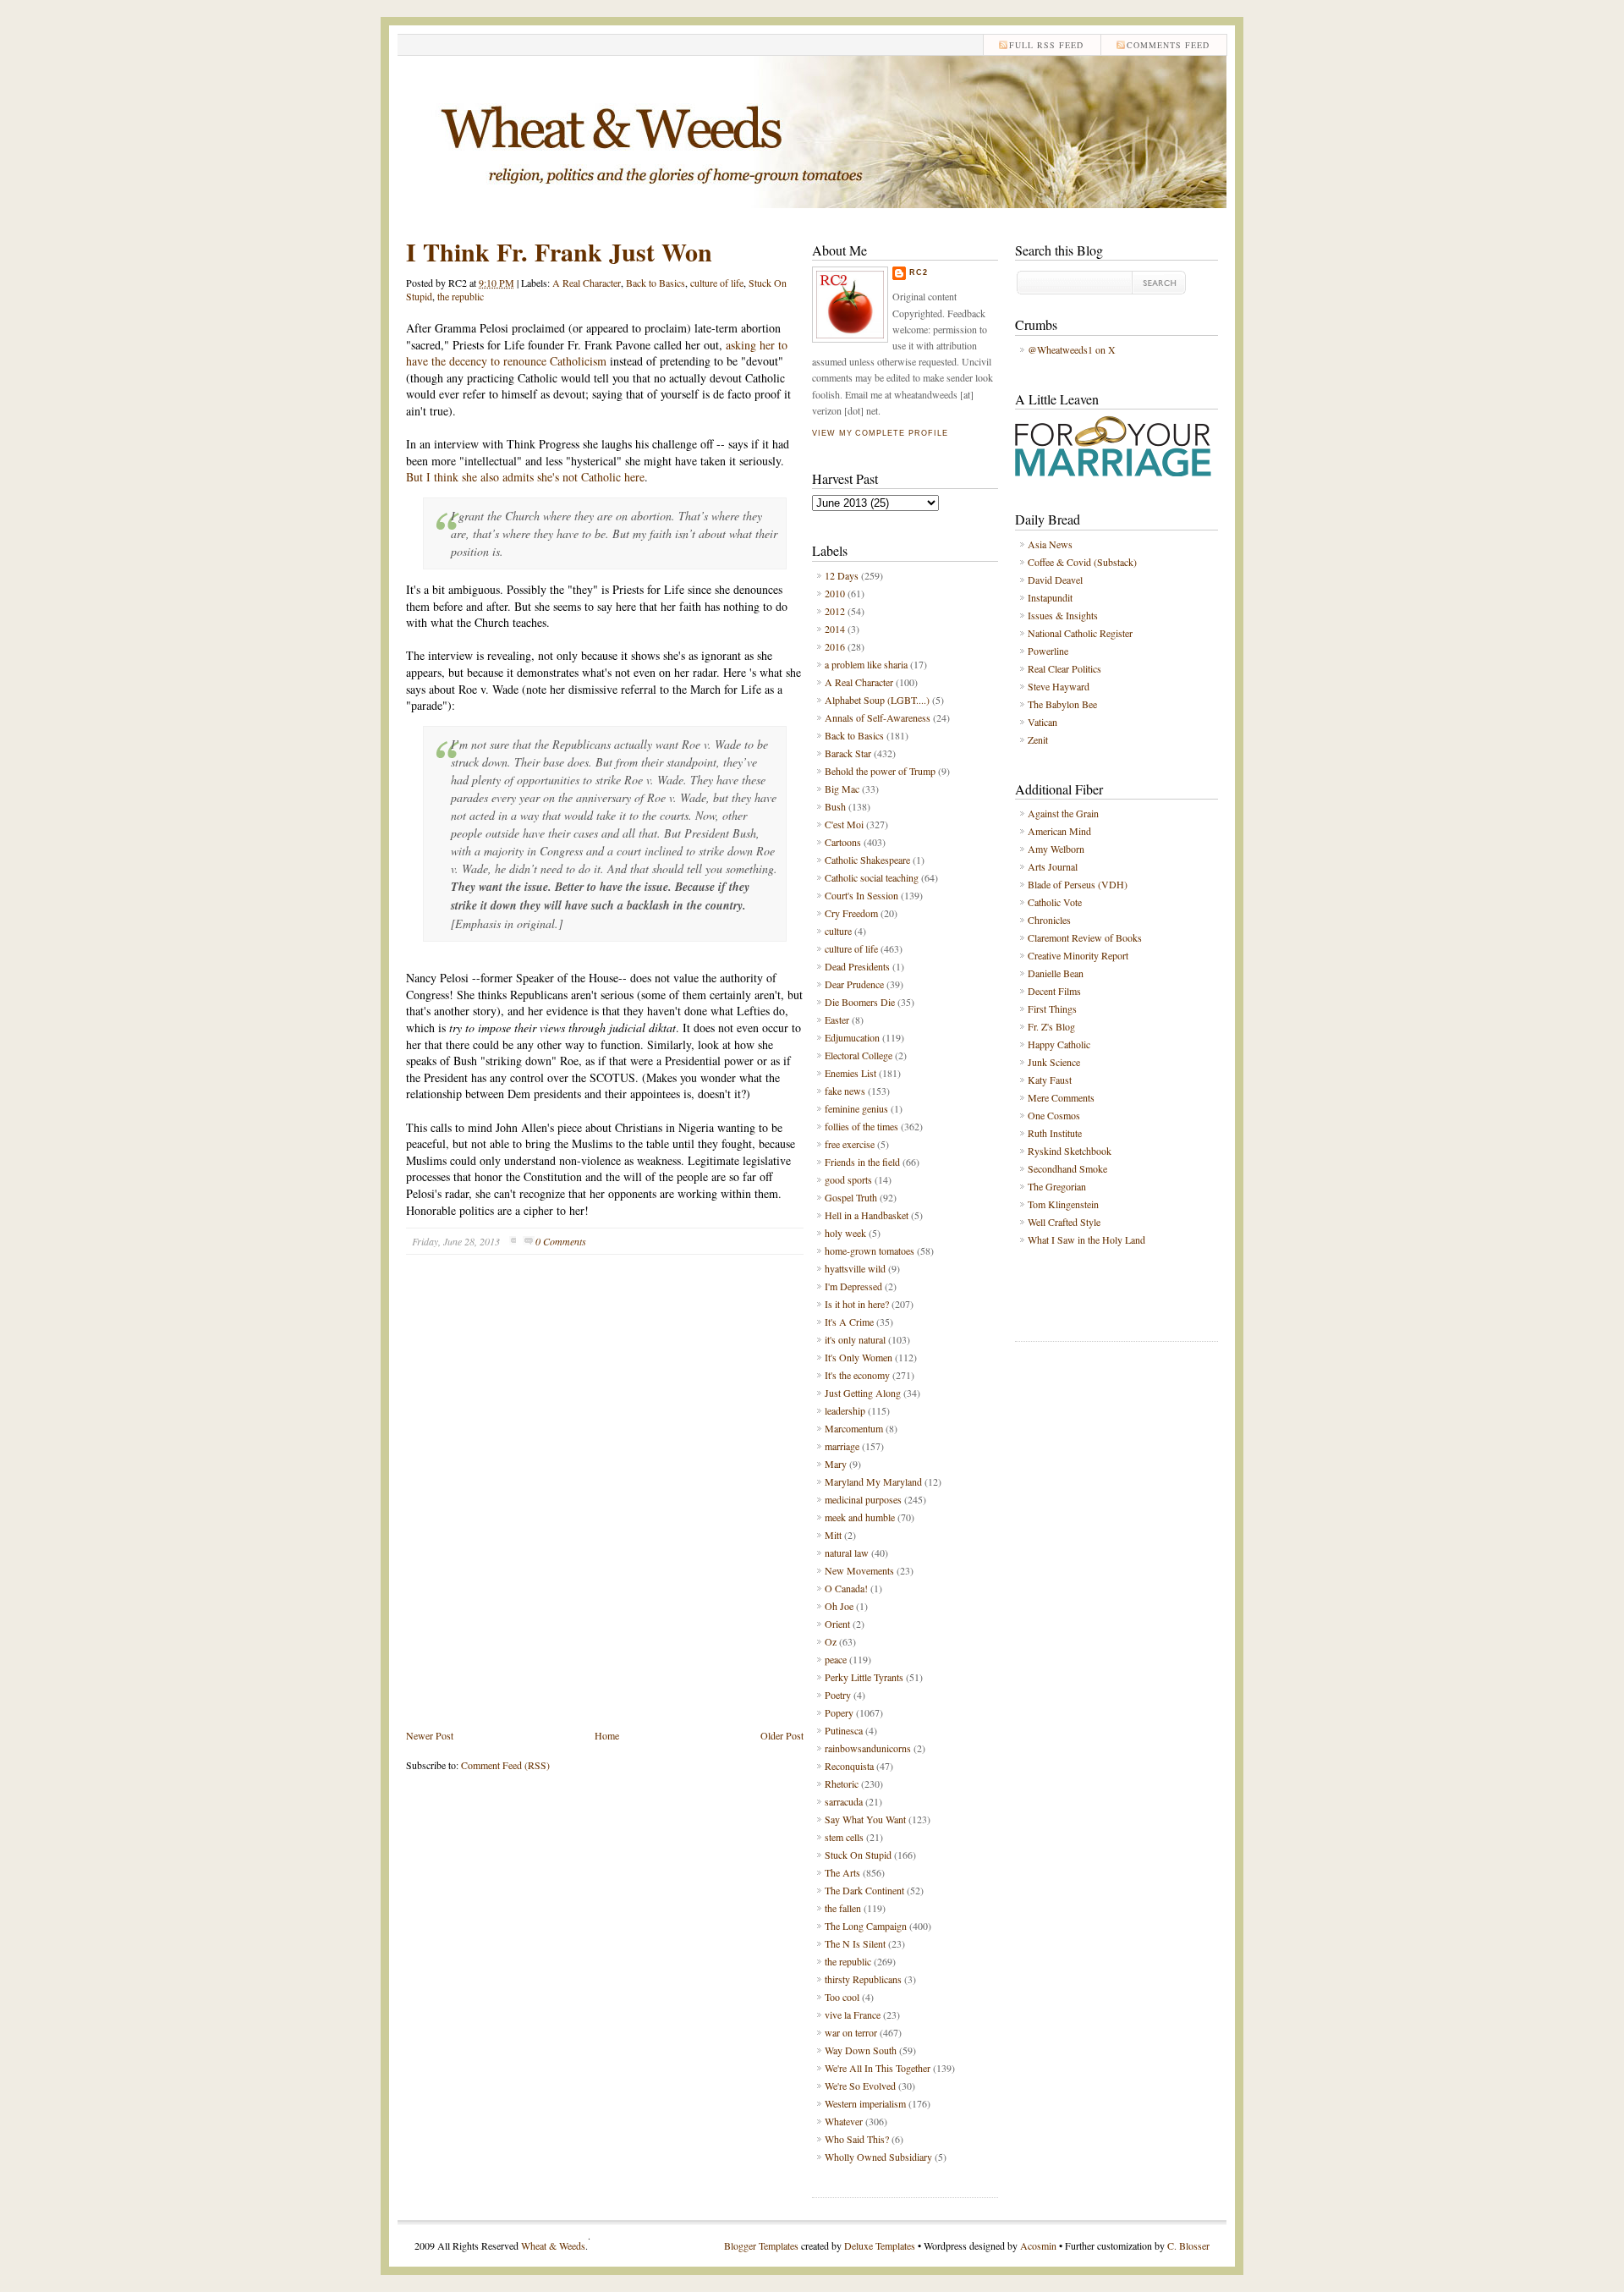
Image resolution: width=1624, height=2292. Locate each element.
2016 (835, 646)
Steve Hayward (1059, 686)
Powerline (1048, 651)
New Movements (859, 1570)
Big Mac (842, 789)
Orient (837, 1624)
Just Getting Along (863, 1393)
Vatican (1042, 722)
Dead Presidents (857, 966)
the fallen (843, 1908)
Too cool (842, 1997)
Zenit (1038, 739)
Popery (839, 1712)
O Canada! (846, 1588)
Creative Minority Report (1078, 955)
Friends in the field (862, 1162)
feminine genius (856, 1108)
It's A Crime (849, 1322)
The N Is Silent (855, 1943)
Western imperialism (865, 2103)
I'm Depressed (853, 1286)
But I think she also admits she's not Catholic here (525, 477)
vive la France (853, 2014)
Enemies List (850, 1073)
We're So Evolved (860, 2086)
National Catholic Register (1080, 633)
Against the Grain (1063, 813)
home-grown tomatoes (870, 1250)
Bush (835, 806)
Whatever (844, 2121)
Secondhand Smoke (1067, 1168)
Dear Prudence (854, 984)
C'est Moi (844, 824)
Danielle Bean (1056, 973)
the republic (461, 296)
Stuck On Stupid (858, 1855)
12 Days (842, 575)
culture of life (717, 283)
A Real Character (587, 283)
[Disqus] (605, 1504)
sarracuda (844, 1801)
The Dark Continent (864, 1890)
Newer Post (430, 1735)
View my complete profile (880, 433)
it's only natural (855, 1339)
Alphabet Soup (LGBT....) (877, 700)
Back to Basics (656, 283)
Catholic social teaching (872, 877)
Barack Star (848, 753)
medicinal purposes (863, 1499)
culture (838, 931)
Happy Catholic (1059, 1044)
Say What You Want (865, 1819)
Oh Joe (839, 1606)
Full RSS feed (1046, 45)
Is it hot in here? (857, 1304)
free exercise (850, 1144)
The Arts (842, 1872)
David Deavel (1055, 580)
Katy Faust (1050, 1080)
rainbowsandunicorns (868, 1748)
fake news (845, 1091)
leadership (845, 1410)
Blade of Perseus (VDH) (1078, 884)
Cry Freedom (851, 913)
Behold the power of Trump (880, 771)
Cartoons (843, 842)
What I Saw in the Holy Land (1086, 1239)
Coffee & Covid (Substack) (1082, 562)
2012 (835, 611)
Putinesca (844, 1730)
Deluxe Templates (880, 2245)
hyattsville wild (855, 1268)
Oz (831, 1641)
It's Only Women (859, 1357)
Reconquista (849, 1766)
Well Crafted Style (1064, 1222)
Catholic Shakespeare (867, 860)
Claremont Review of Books (1085, 937)
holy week (845, 1233)
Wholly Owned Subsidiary (878, 2157)
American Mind (1059, 831)
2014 (835, 629)
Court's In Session (861, 895)
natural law (847, 1553)
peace (836, 1659)
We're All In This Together (878, 2068)
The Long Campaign (866, 1926)
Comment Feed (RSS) (505, 1765)
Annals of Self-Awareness (878, 717)
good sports (848, 1179)
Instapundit (1050, 597)
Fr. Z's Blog (1051, 1026)
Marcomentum (854, 1428)
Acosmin (1038, 2245)
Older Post (782, 1735)
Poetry (838, 1695)
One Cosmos (1054, 1115)
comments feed (1168, 45)
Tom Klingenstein (1063, 1204)
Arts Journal (1053, 866)
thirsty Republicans (863, 1979)
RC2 (919, 272)
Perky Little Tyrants (864, 1677)
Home (607, 1735)
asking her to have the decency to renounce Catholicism (597, 353)
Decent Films (1054, 991)
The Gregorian (1057, 1186)
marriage (842, 1446)
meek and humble (860, 1517)
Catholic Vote (1055, 902)
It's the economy (857, 1375)
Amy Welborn (1056, 849)
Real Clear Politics (1064, 668)
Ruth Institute (1055, 1133)
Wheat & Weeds (553, 2245)
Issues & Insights (1063, 615)
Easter (837, 1020)
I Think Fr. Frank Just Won (559, 251)
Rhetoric (842, 1784)
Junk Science (1054, 1062)
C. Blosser (1188, 2245)
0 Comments (561, 1241)
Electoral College (859, 1055)
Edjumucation (852, 1037)
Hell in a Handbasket (867, 1215)
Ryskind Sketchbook (1070, 1151)
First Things (1052, 1009)
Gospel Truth (851, 1197)
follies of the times (861, 1126)
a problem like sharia (866, 664)
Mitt (833, 1535)
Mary (836, 1464)
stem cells (844, 1837)
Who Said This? (857, 2139)
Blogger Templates (761, 2245)
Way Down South (861, 2050)
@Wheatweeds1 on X (1072, 349)
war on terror (851, 2032)
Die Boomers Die (860, 1002)
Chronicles (1049, 920)
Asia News (1050, 544)
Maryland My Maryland (873, 1481)
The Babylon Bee (1062, 704)
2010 (835, 593)
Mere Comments (1061, 1097)
